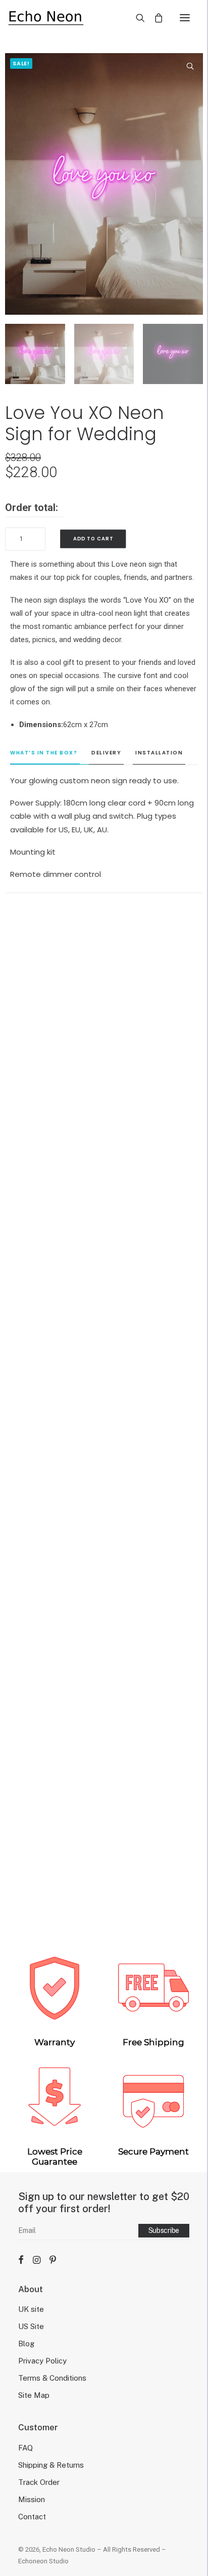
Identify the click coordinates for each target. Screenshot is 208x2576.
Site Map (34, 2395)
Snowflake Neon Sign (104, 1402)
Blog (26, 2343)
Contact (32, 2517)
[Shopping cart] (154, 18)
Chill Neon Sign (104, 1155)
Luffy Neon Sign (104, 1650)
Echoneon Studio (43, 2561)
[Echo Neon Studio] (46, 17)
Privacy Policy (42, 2361)
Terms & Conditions (52, 2378)
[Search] (136, 18)
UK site (31, 2309)
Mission (32, 2499)
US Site (31, 2326)
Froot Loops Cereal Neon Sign (104, 1897)
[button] (185, 17)
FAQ (25, 2448)
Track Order (39, 2482)
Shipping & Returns (51, 2465)
